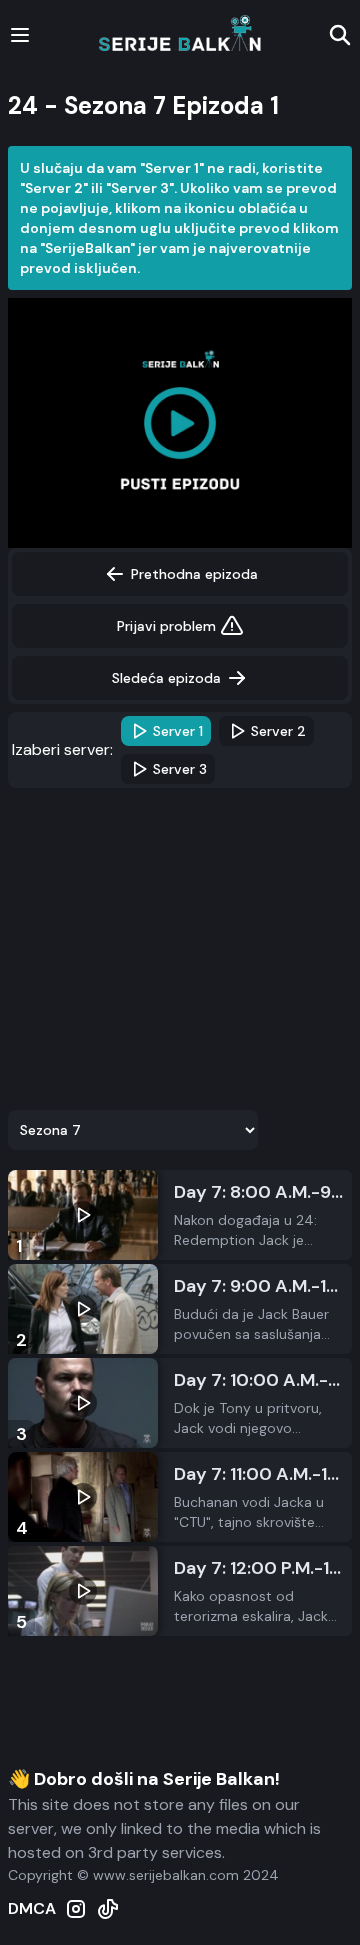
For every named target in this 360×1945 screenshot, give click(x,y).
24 (23, 105)
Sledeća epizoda (166, 678)
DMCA (32, 1908)
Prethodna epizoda (194, 574)
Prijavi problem (166, 626)
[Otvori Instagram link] (76, 1909)
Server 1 (178, 731)
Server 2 (278, 731)
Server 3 (180, 769)
